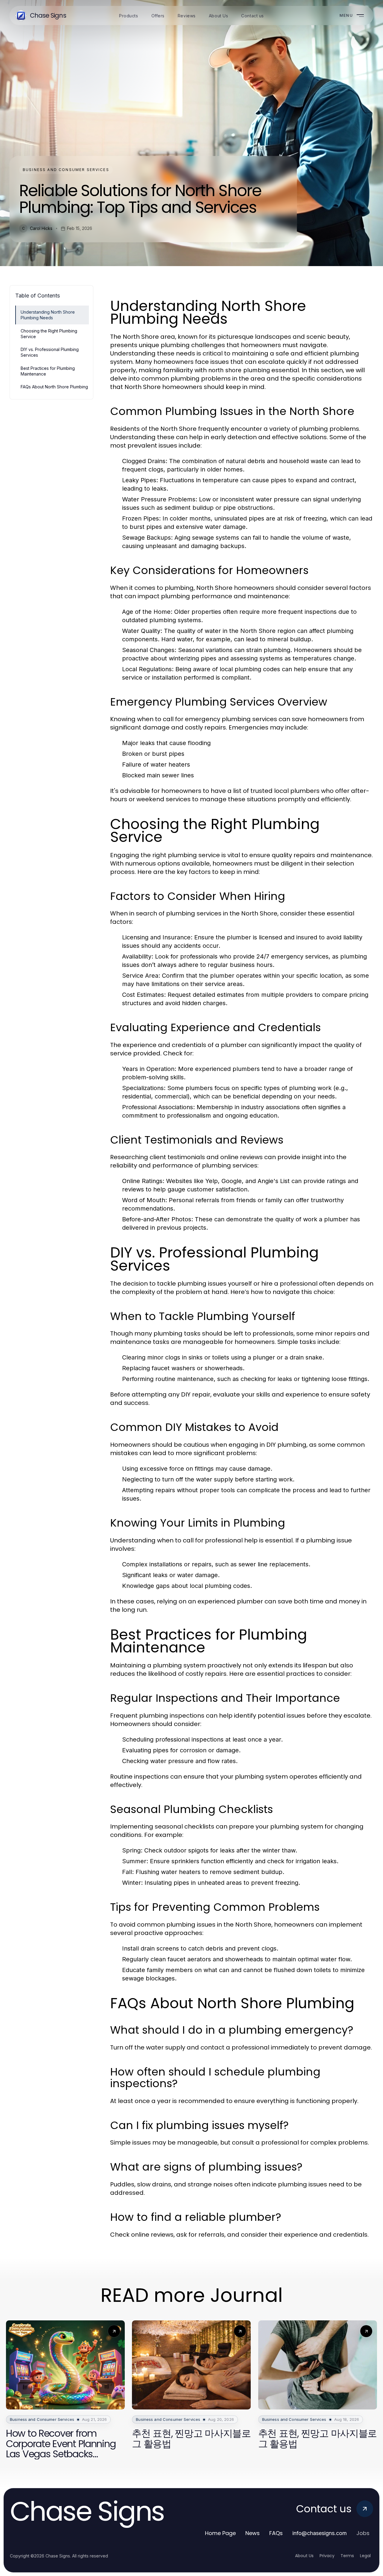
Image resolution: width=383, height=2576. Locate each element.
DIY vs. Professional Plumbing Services (50, 352)
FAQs (276, 2533)
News (253, 2533)
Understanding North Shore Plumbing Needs (48, 315)
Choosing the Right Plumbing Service (49, 334)
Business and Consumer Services (66, 170)
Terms (347, 2556)
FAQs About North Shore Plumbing (54, 387)
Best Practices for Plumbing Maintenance (48, 371)
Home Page (220, 2533)
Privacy (327, 2556)
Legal (365, 2556)
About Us (304, 2556)
